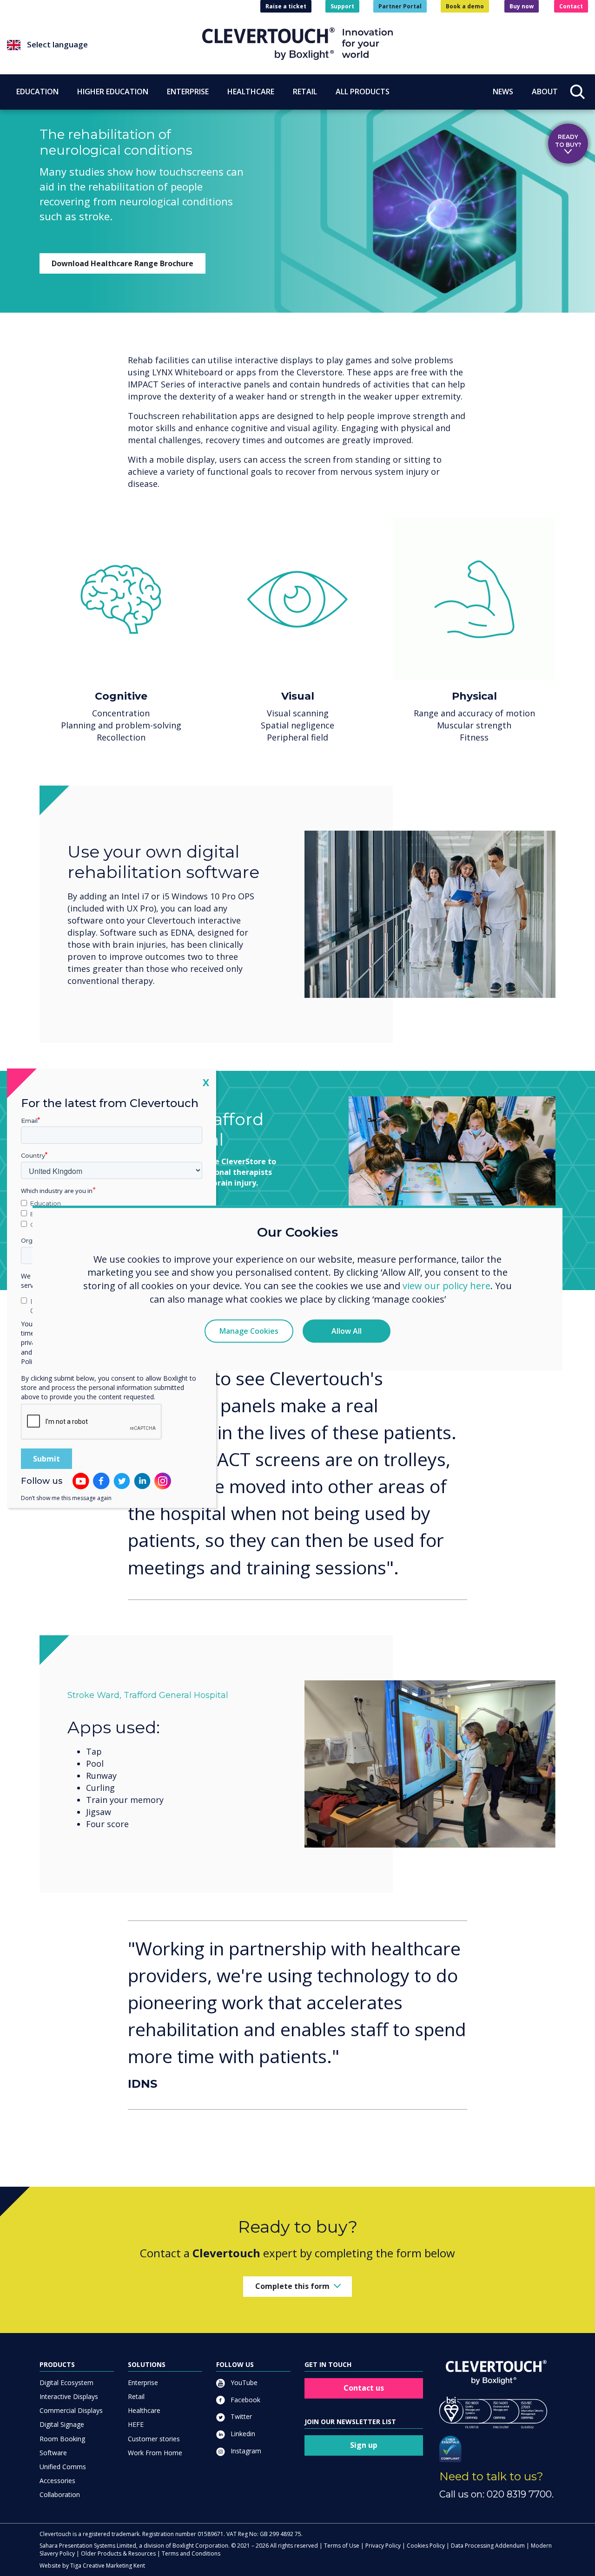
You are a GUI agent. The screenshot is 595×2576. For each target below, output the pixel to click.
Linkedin (242, 2434)
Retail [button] (305, 92)
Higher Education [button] (113, 92)
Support (342, 6)
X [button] (206, 1082)
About (545, 92)
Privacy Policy (383, 2546)
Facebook (245, 2400)
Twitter (240, 2416)
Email (29, 1120)
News (503, 92)
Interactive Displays (69, 2396)
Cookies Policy (426, 2546)
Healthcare (144, 2410)
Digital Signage (62, 2424)
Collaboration (60, 2494)
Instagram (245, 2451)
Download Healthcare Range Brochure (122, 263)
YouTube (243, 2383)
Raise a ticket (286, 6)
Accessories (57, 2481)
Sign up (364, 2445)
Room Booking (62, 2439)
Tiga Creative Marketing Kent (108, 2566)
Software (53, 2453)
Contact (571, 6)
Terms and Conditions (191, 2553)
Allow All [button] (347, 1331)
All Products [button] (363, 92)
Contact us (364, 2388)
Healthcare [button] (251, 92)
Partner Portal (400, 6)
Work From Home (155, 2453)
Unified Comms (63, 2467)
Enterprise (143, 2383)
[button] (105, 45)
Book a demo (465, 6)
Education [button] (37, 92)
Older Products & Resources (118, 2553)
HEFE (136, 2424)
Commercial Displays (71, 2410)
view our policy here (446, 1286)
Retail (136, 2396)
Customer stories (154, 2439)
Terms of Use (342, 2546)
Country (33, 1155)
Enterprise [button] (188, 92)
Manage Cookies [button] (249, 1331)
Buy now (522, 6)
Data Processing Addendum (488, 2546)
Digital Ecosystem (66, 2383)
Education (46, 1203)
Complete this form (292, 2286)
